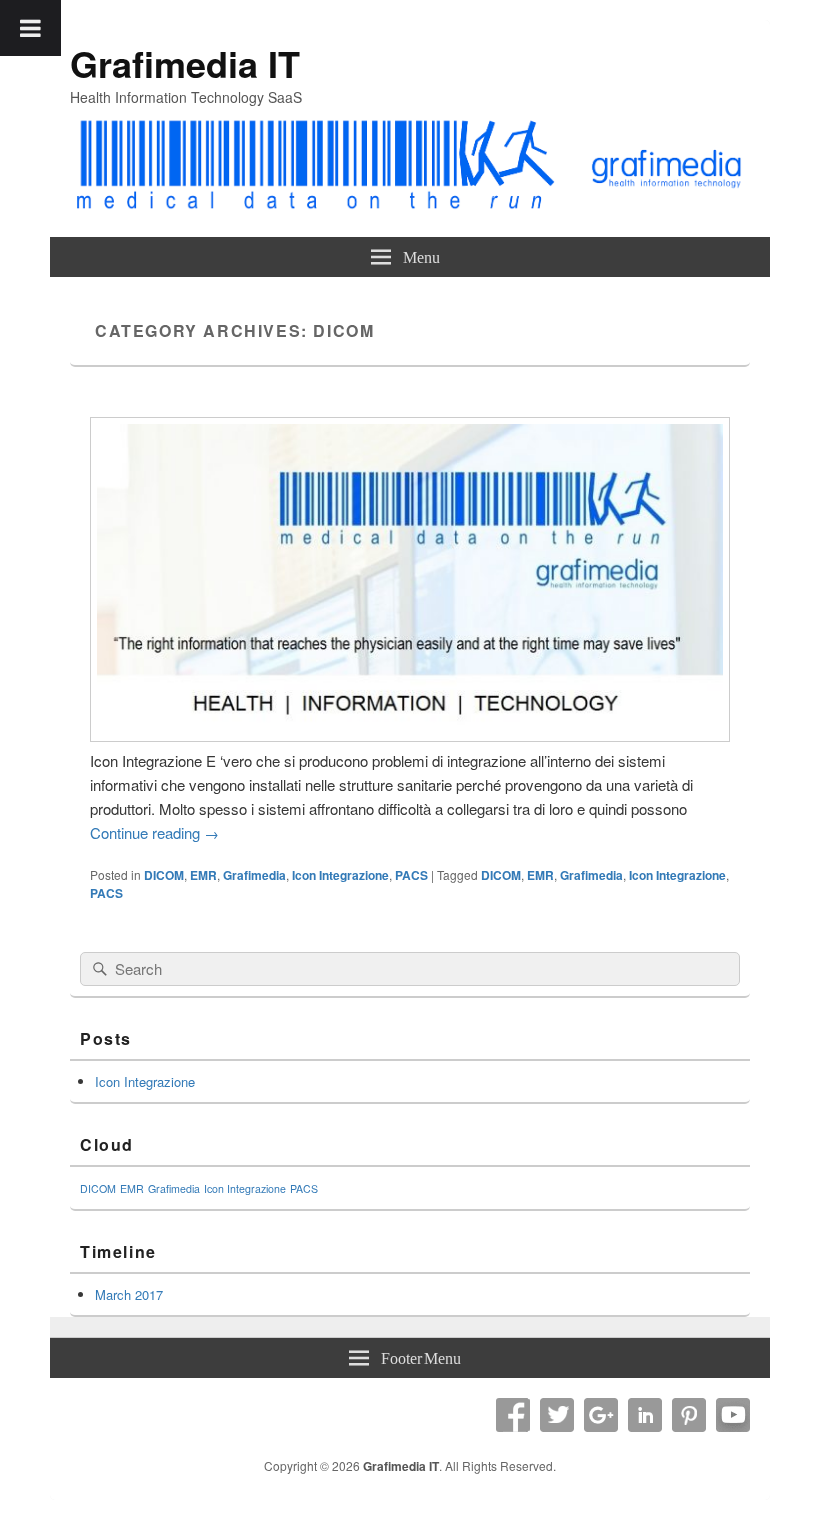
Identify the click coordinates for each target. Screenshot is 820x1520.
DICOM (164, 875)
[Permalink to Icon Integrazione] (410, 735)
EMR (203, 875)
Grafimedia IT (185, 63)
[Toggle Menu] (30, 28)
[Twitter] (557, 1415)
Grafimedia (254, 875)
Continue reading (154, 832)
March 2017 (129, 1294)
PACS (411, 875)
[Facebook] (513, 1415)
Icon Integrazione (340, 875)
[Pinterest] (689, 1415)
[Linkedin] (645, 1415)
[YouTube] (733, 1415)
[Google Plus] (601, 1415)
